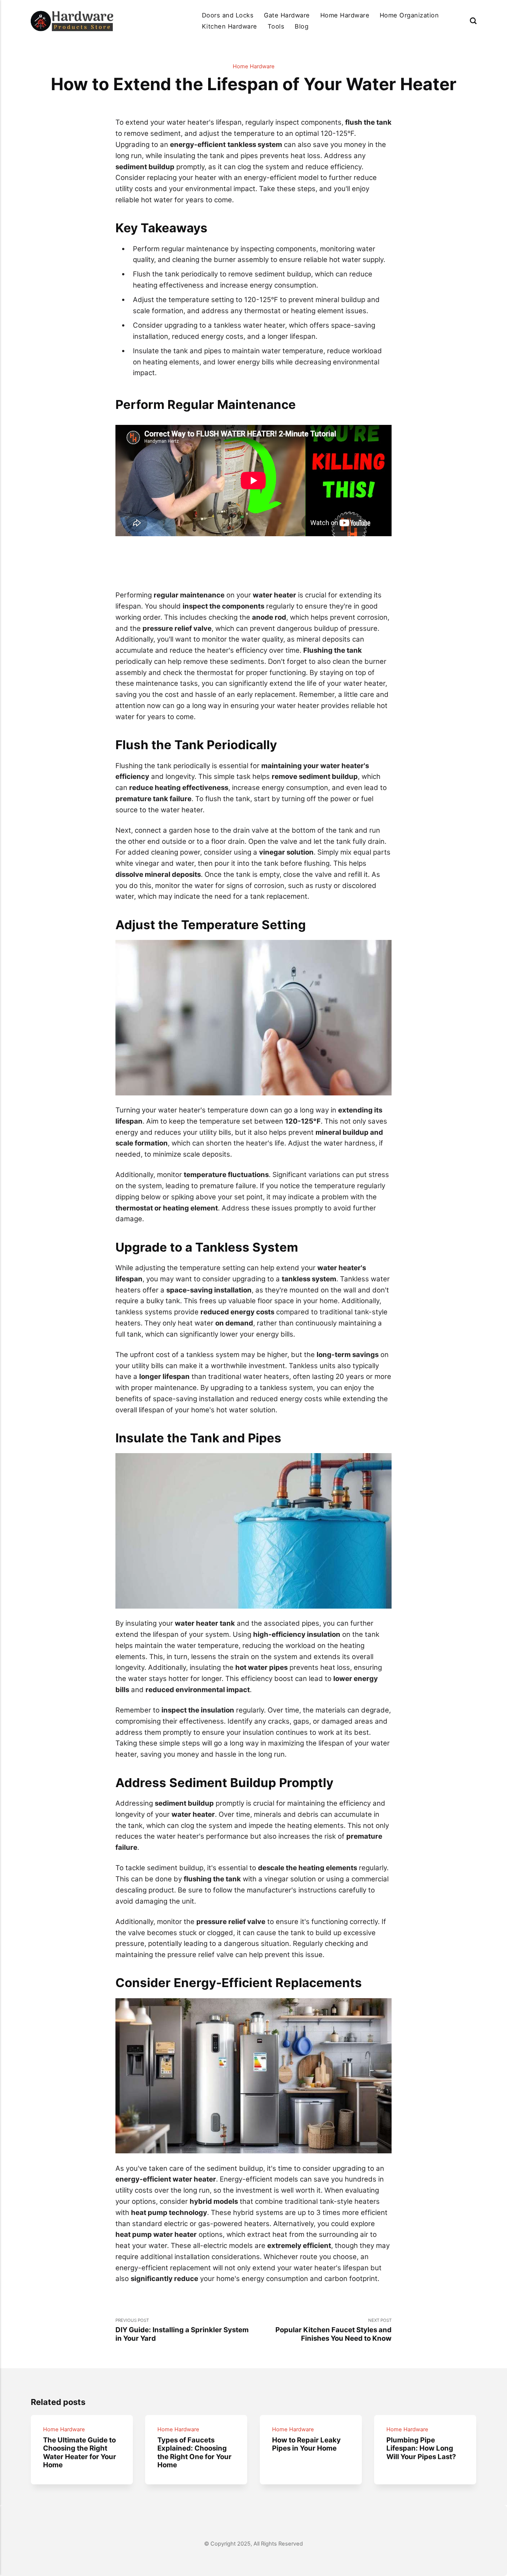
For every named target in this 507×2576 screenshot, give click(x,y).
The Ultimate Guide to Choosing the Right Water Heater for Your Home (80, 2452)
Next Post (333, 2330)
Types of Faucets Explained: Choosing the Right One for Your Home (194, 2452)
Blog (302, 26)
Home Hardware (345, 15)
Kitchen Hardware (230, 26)
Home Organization (409, 15)
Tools (276, 26)
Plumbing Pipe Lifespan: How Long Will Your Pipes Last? (421, 2448)
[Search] (473, 21)
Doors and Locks (228, 15)
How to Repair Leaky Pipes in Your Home (306, 2444)
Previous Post (182, 2330)
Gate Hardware (287, 15)
